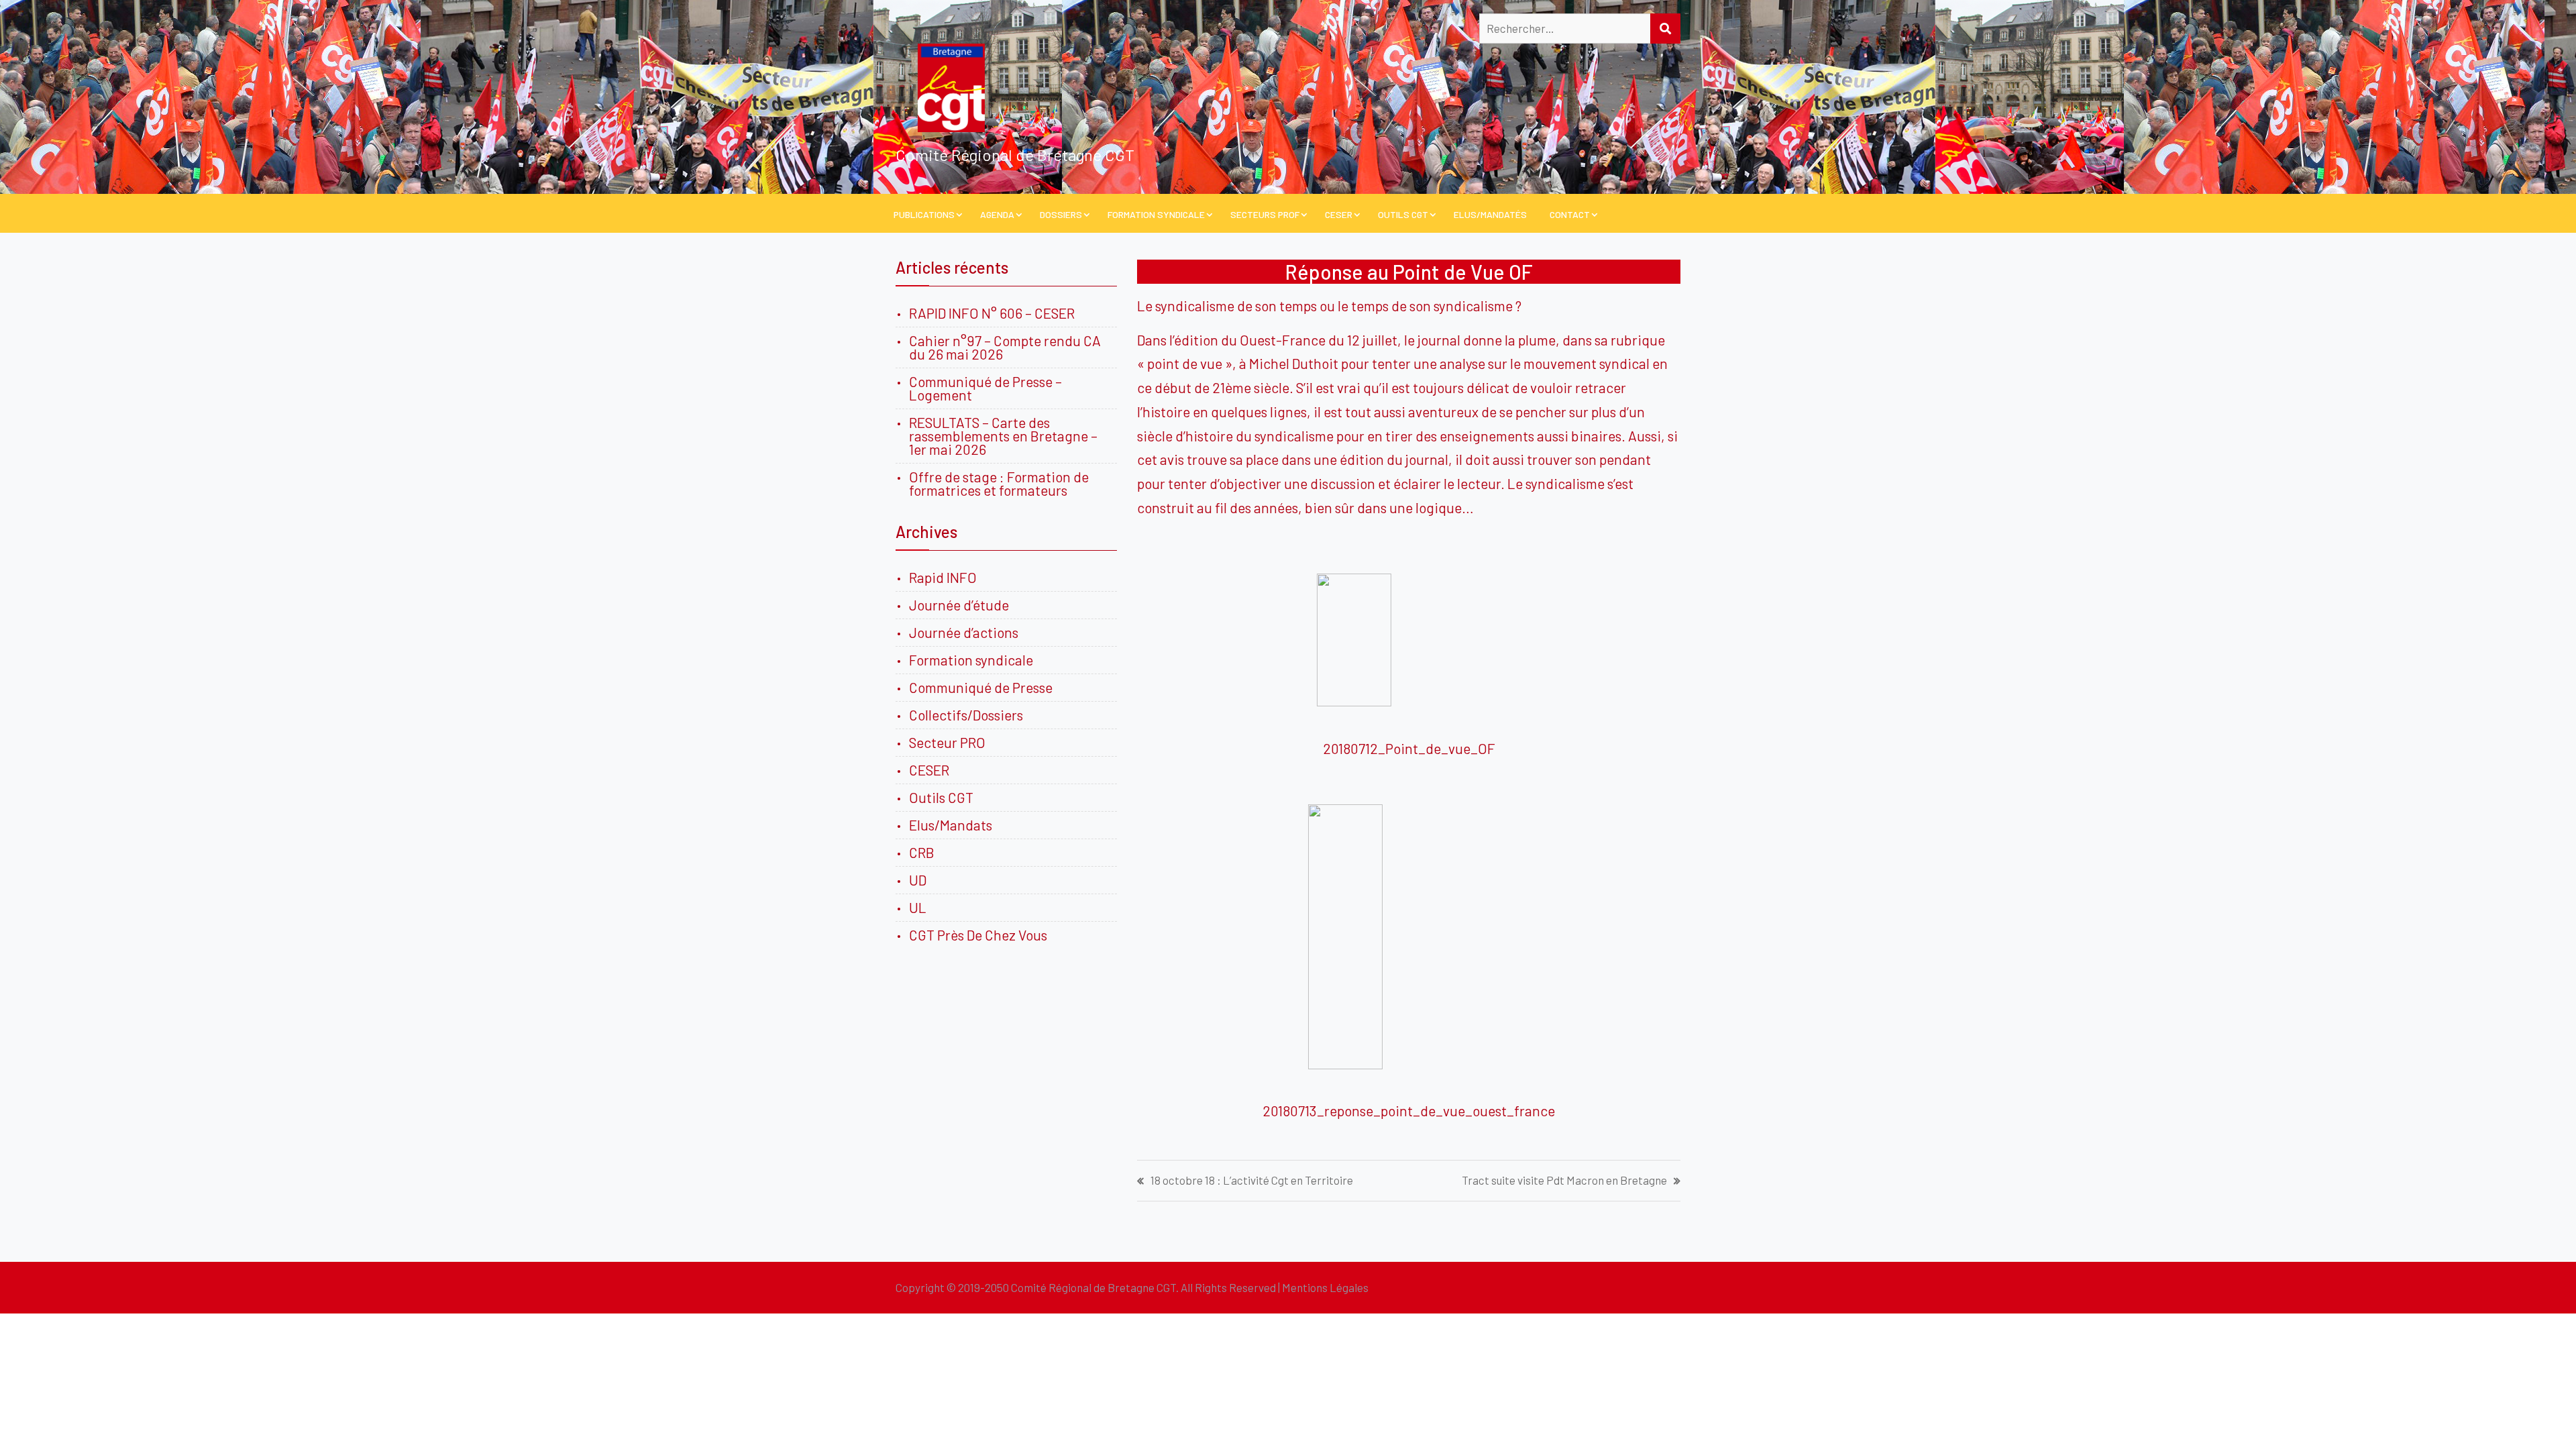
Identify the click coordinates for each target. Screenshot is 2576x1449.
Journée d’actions (964, 632)
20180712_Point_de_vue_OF (1409, 748)
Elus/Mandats (951, 825)
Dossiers (1061, 214)
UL (918, 907)
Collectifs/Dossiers (966, 715)
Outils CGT (1403, 214)
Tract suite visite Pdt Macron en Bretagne (1564, 1180)
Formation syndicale (971, 660)
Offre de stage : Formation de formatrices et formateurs (999, 483)
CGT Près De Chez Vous (978, 935)
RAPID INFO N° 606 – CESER (992, 313)
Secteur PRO (947, 742)
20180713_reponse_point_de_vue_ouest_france (1409, 1111)
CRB (922, 852)
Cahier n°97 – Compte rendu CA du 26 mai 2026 (1005, 347)
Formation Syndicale (1156, 214)
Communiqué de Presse (981, 687)
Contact (1570, 214)
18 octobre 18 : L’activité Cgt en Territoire (1252, 1180)
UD (918, 880)
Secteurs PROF (1265, 214)
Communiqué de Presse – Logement (985, 388)
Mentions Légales (1325, 1287)
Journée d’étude (962, 605)
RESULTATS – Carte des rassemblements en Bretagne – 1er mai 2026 (1003, 436)
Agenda (997, 214)
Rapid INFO (943, 577)
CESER (1339, 214)
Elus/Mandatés (1490, 214)
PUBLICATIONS (924, 214)
